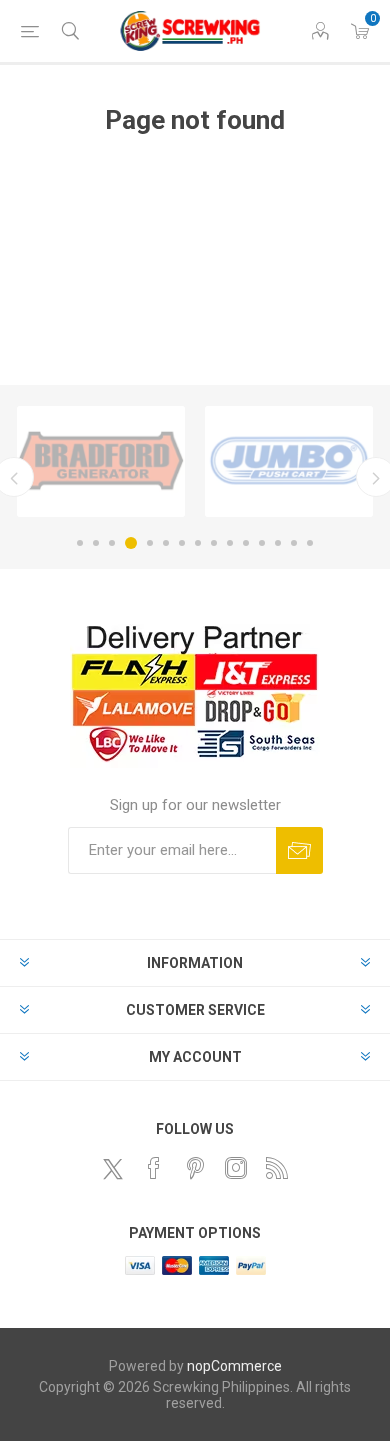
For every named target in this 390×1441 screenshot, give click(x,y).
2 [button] (96, 543)
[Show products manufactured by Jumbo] (289, 461)
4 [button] (131, 543)
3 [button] (112, 543)
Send (299, 850)
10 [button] (230, 543)
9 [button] (214, 543)
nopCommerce (234, 1366)
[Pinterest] (195, 1168)
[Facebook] (154, 1168)
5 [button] (150, 543)
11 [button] (246, 543)
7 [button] (182, 543)
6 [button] (166, 543)
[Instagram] (236, 1168)
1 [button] (80, 543)
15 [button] (310, 543)
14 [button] (294, 543)
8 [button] (198, 543)
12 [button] (262, 543)
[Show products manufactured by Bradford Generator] (101, 461)
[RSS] (277, 1168)
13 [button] (278, 543)
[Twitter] (113, 1169)
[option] (101, 461)
